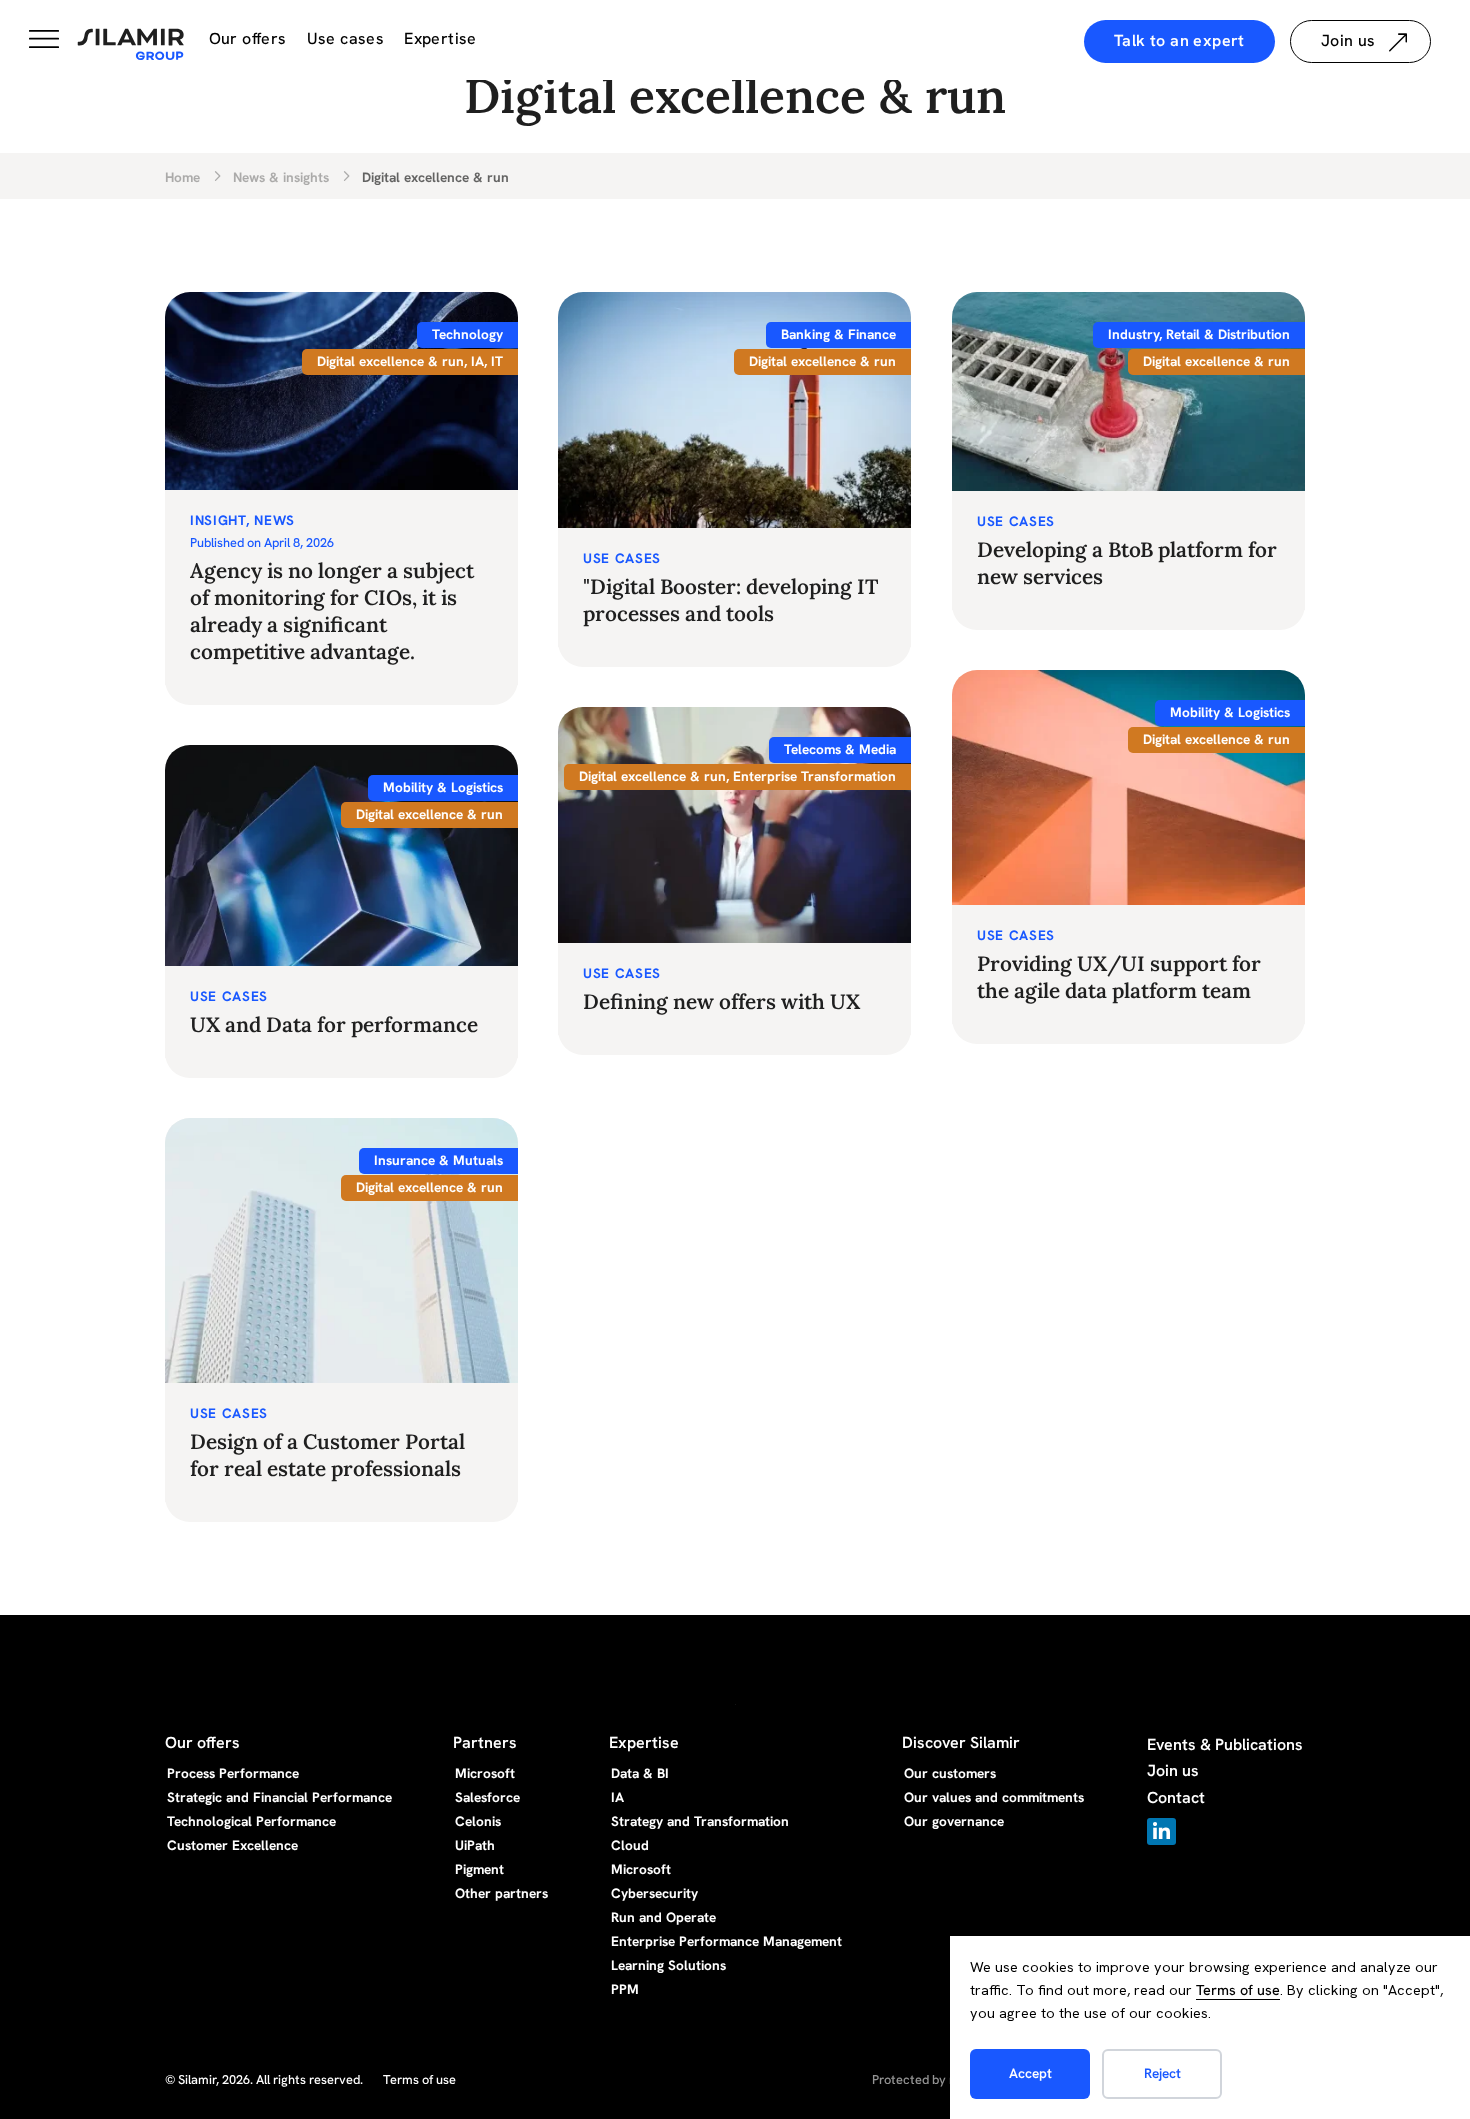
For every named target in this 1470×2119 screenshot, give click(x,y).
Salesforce (487, 1797)
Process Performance (233, 1773)
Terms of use (1238, 1990)
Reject (1162, 2073)
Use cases (346, 38)
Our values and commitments (994, 1797)
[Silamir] (131, 45)
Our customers (950, 1773)
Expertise (440, 38)
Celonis (478, 1821)
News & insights (281, 178)
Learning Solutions (668, 1965)
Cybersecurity (654, 1893)
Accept (1030, 2073)
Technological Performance (251, 1821)
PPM (625, 1989)
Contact (1176, 1797)
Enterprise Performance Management (726, 1941)
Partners (485, 1742)
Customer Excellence (232, 1845)
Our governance (954, 1821)
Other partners (501, 1893)
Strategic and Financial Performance (279, 1797)
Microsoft (485, 1773)
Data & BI (640, 1773)
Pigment (479, 1869)
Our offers (248, 38)
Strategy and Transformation (700, 1821)
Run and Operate (663, 1917)
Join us (1173, 1770)
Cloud (630, 1845)
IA (617, 1797)
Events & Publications (1225, 1744)
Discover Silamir (961, 1742)
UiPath (475, 1845)
